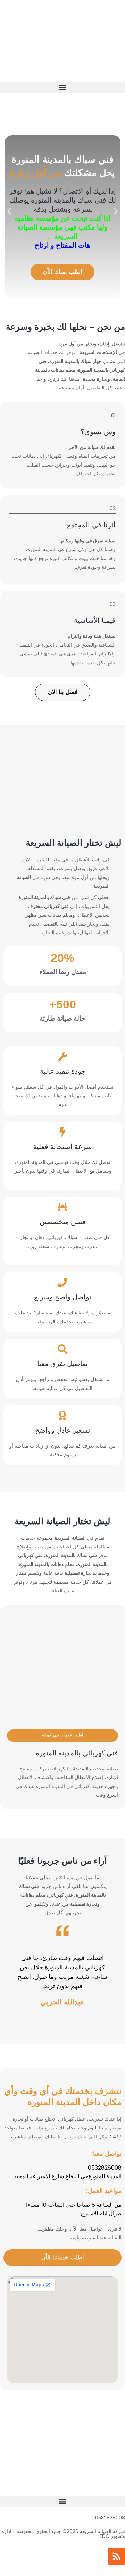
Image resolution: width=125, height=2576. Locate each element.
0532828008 (110, 2518)
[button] (62, 88)
